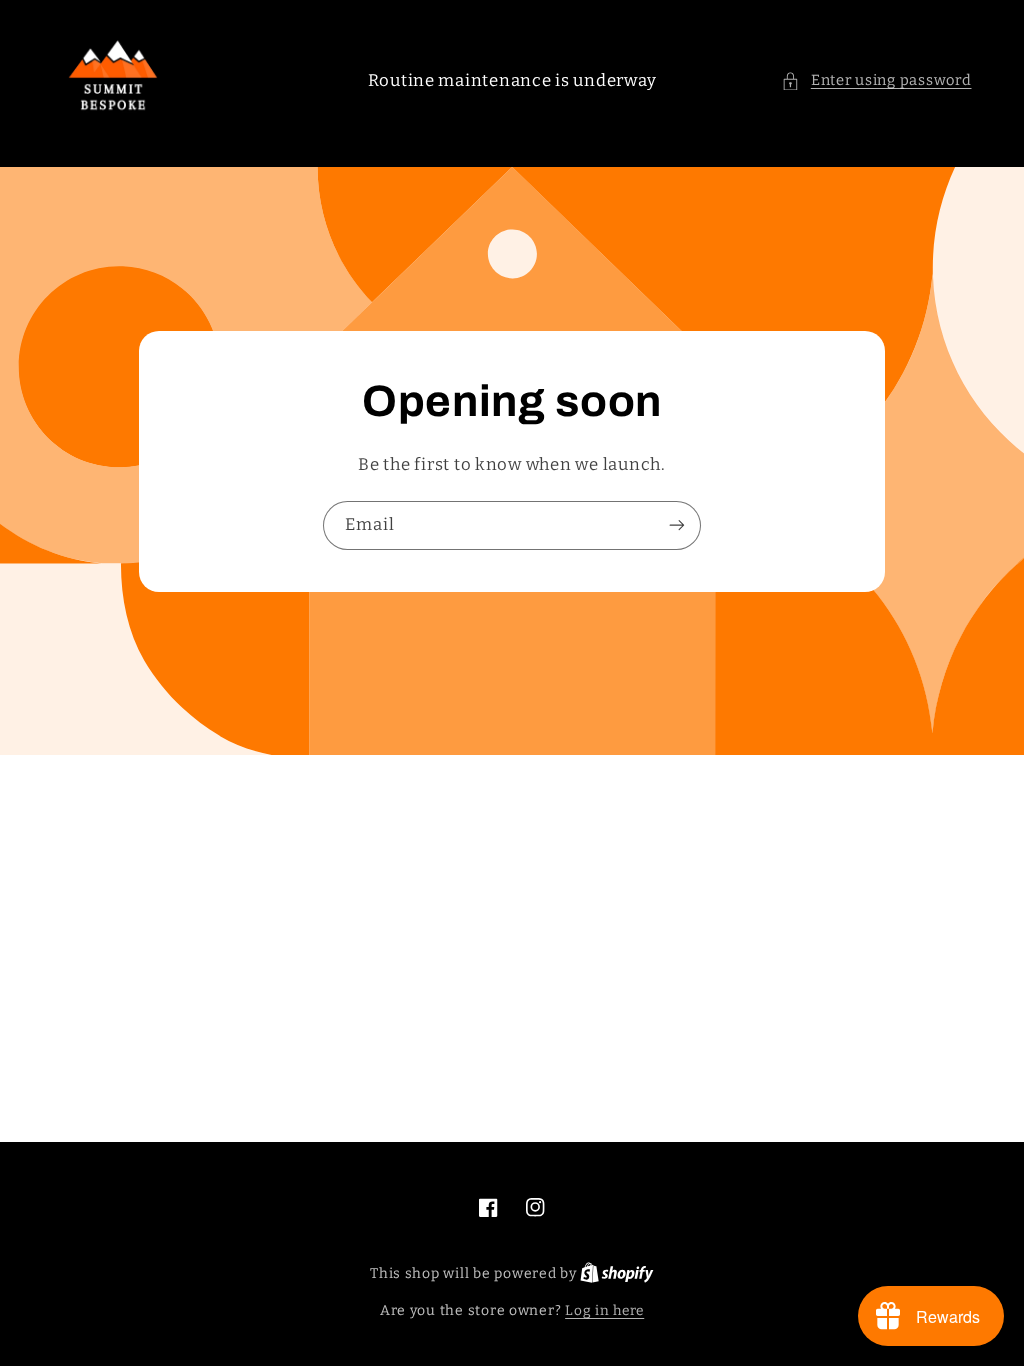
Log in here (604, 1310)
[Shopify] (617, 1273)
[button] (876, 81)
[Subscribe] (677, 525)
